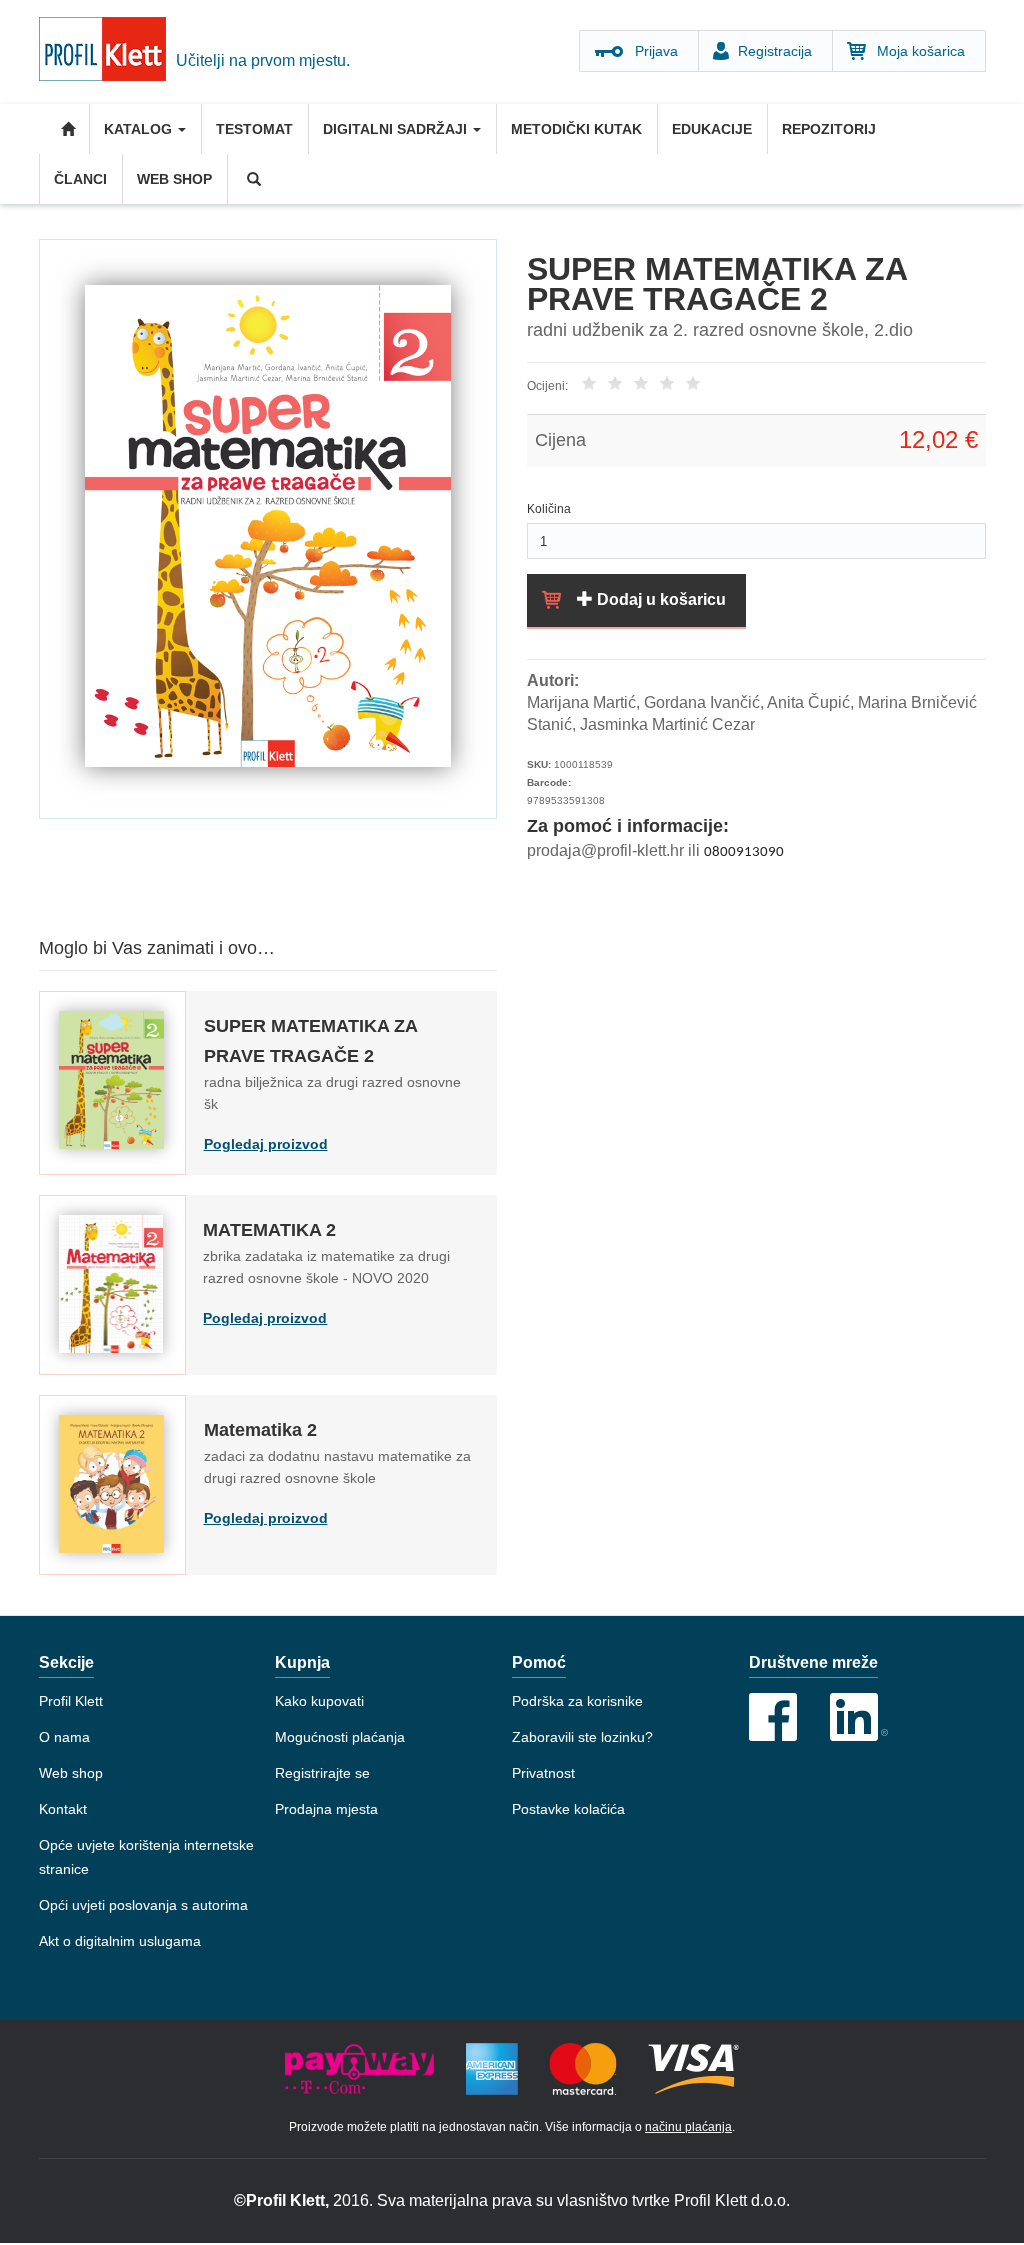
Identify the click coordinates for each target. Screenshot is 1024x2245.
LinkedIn (859, 1717)
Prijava (656, 51)
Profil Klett (71, 1701)
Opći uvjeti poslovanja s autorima (143, 1905)
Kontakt (63, 1809)
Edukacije (712, 129)
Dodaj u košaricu (659, 599)
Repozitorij (829, 129)
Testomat (254, 129)
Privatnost (543, 1773)
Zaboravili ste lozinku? (582, 1737)
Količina (549, 509)
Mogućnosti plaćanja (340, 1737)
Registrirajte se (322, 1773)
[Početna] (107, 52)
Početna (64, 129)
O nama (64, 1737)
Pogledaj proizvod (266, 1144)
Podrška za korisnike (577, 1701)
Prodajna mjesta (326, 1809)
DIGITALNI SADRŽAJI (397, 129)
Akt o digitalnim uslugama (120, 1941)
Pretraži (252, 179)
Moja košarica (921, 51)
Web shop (174, 179)
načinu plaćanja (688, 2127)
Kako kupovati (319, 1701)
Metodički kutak (576, 129)
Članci (80, 179)
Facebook (773, 1717)
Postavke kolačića (568, 1809)
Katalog (140, 129)
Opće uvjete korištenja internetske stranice (146, 1857)
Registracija (775, 51)
